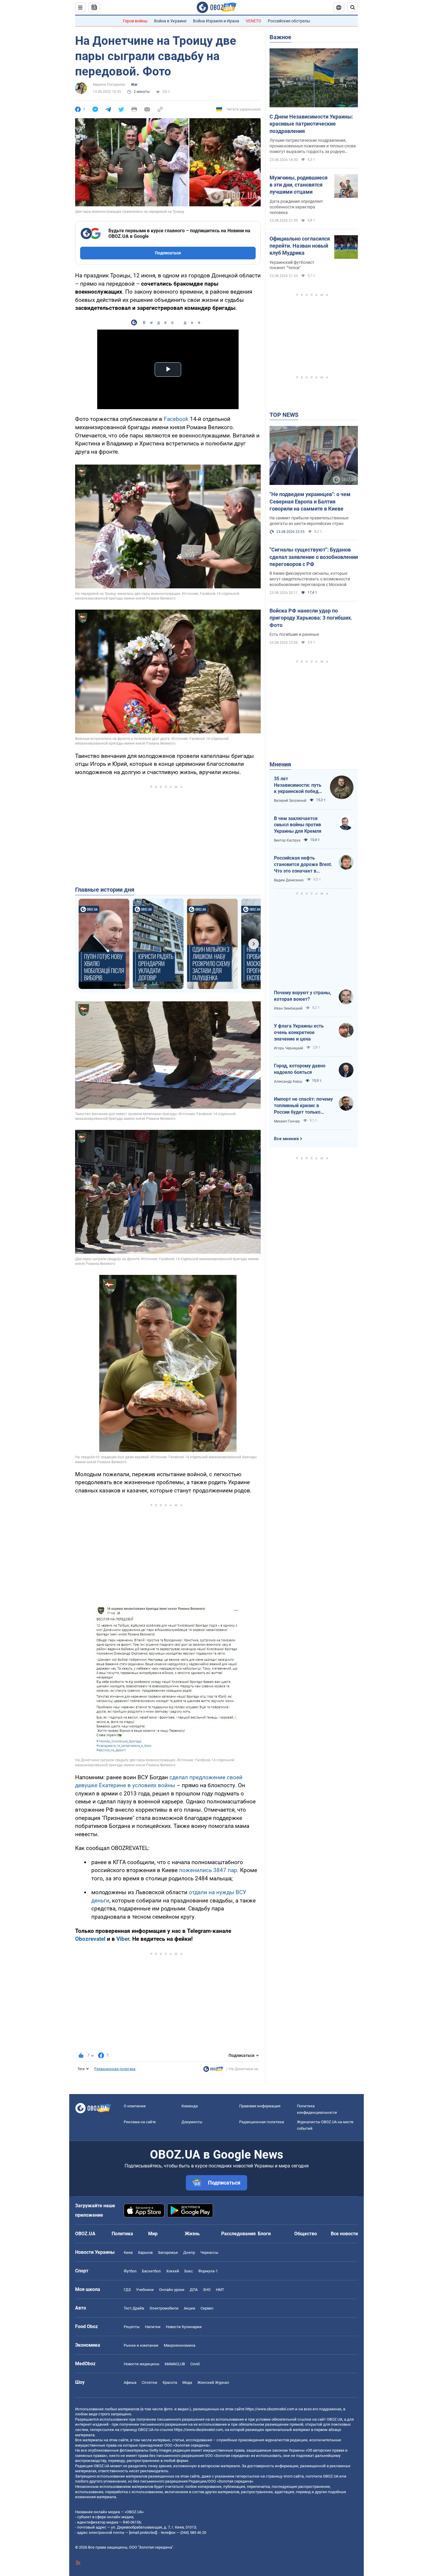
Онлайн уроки (172, 2290)
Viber (123, 1939)
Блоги (264, 2234)
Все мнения (286, 1139)
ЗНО (207, 2290)
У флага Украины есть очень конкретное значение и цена (299, 1032)
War (134, 85)
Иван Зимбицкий (288, 1008)
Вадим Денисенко (289, 880)
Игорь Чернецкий (289, 1048)
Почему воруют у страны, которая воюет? (303, 996)
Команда (190, 2106)
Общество (306, 2234)
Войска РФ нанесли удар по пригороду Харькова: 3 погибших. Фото (311, 618)
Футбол (130, 2271)
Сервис (207, 2308)
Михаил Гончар (287, 1121)
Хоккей (173, 2271)
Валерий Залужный (290, 801)
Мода (187, 2382)
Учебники (145, 2290)
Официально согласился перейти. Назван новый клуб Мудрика (300, 246)
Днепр (189, 2252)
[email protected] (143, 2533)
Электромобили (164, 2308)
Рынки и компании (141, 2345)
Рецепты (132, 2327)
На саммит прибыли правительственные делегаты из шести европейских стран (309, 521)
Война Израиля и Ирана (216, 21)
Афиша (130, 2382)
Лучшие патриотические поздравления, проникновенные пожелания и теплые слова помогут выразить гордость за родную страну (313, 146)
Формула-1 (208, 2271)
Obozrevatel (90, 1939)
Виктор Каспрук (287, 840)
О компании (135, 2106)
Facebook (176, 419)
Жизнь (192, 2234)
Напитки (153, 2327)
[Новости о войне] (213, 2070)
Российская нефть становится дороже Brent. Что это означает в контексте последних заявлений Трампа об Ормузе (303, 865)
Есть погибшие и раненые (294, 634)
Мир (153, 2234)
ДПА (194, 2290)
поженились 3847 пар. (209, 1870)
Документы (192, 2122)
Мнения (280, 764)
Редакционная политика (115, 2069)
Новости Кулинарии (184, 2327)
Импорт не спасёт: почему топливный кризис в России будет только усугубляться (303, 1106)
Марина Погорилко (109, 85)
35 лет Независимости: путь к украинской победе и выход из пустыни (298, 785)
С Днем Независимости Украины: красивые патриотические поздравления (311, 124)
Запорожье (168, 2252)
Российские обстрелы (289, 21)
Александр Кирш (288, 1082)
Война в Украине (170, 21)
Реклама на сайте (140, 2122)
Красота (170, 2382)
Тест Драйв (134, 2308)
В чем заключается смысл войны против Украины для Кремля (298, 825)
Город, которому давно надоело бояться (300, 1069)
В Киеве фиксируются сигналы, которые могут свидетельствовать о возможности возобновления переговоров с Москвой (310, 579)
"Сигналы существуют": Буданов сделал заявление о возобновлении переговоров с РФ (314, 557)
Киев (128, 2252)
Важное (280, 37)
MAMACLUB (175, 2364)
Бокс (189, 2271)
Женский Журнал (213, 2382)
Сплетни (149, 2382)
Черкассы (209, 2252)
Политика (122, 2234)
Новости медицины (142, 2364)
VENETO (253, 21)
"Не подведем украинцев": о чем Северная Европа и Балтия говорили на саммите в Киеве (310, 501)
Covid (195, 2364)
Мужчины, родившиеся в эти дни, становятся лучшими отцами (299, 185)
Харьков (145, 2252)
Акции (190, 2308)
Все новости (344, 2234)
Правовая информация (260, 2106)
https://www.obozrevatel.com (270, 2409)
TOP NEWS (284, 415)
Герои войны (135, 21)
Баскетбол (151, 2271)
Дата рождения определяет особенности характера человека (296, 207)
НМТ (220, 2290)
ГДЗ (127, 2290)
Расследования (238, 2234)
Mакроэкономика (180, 2345)
